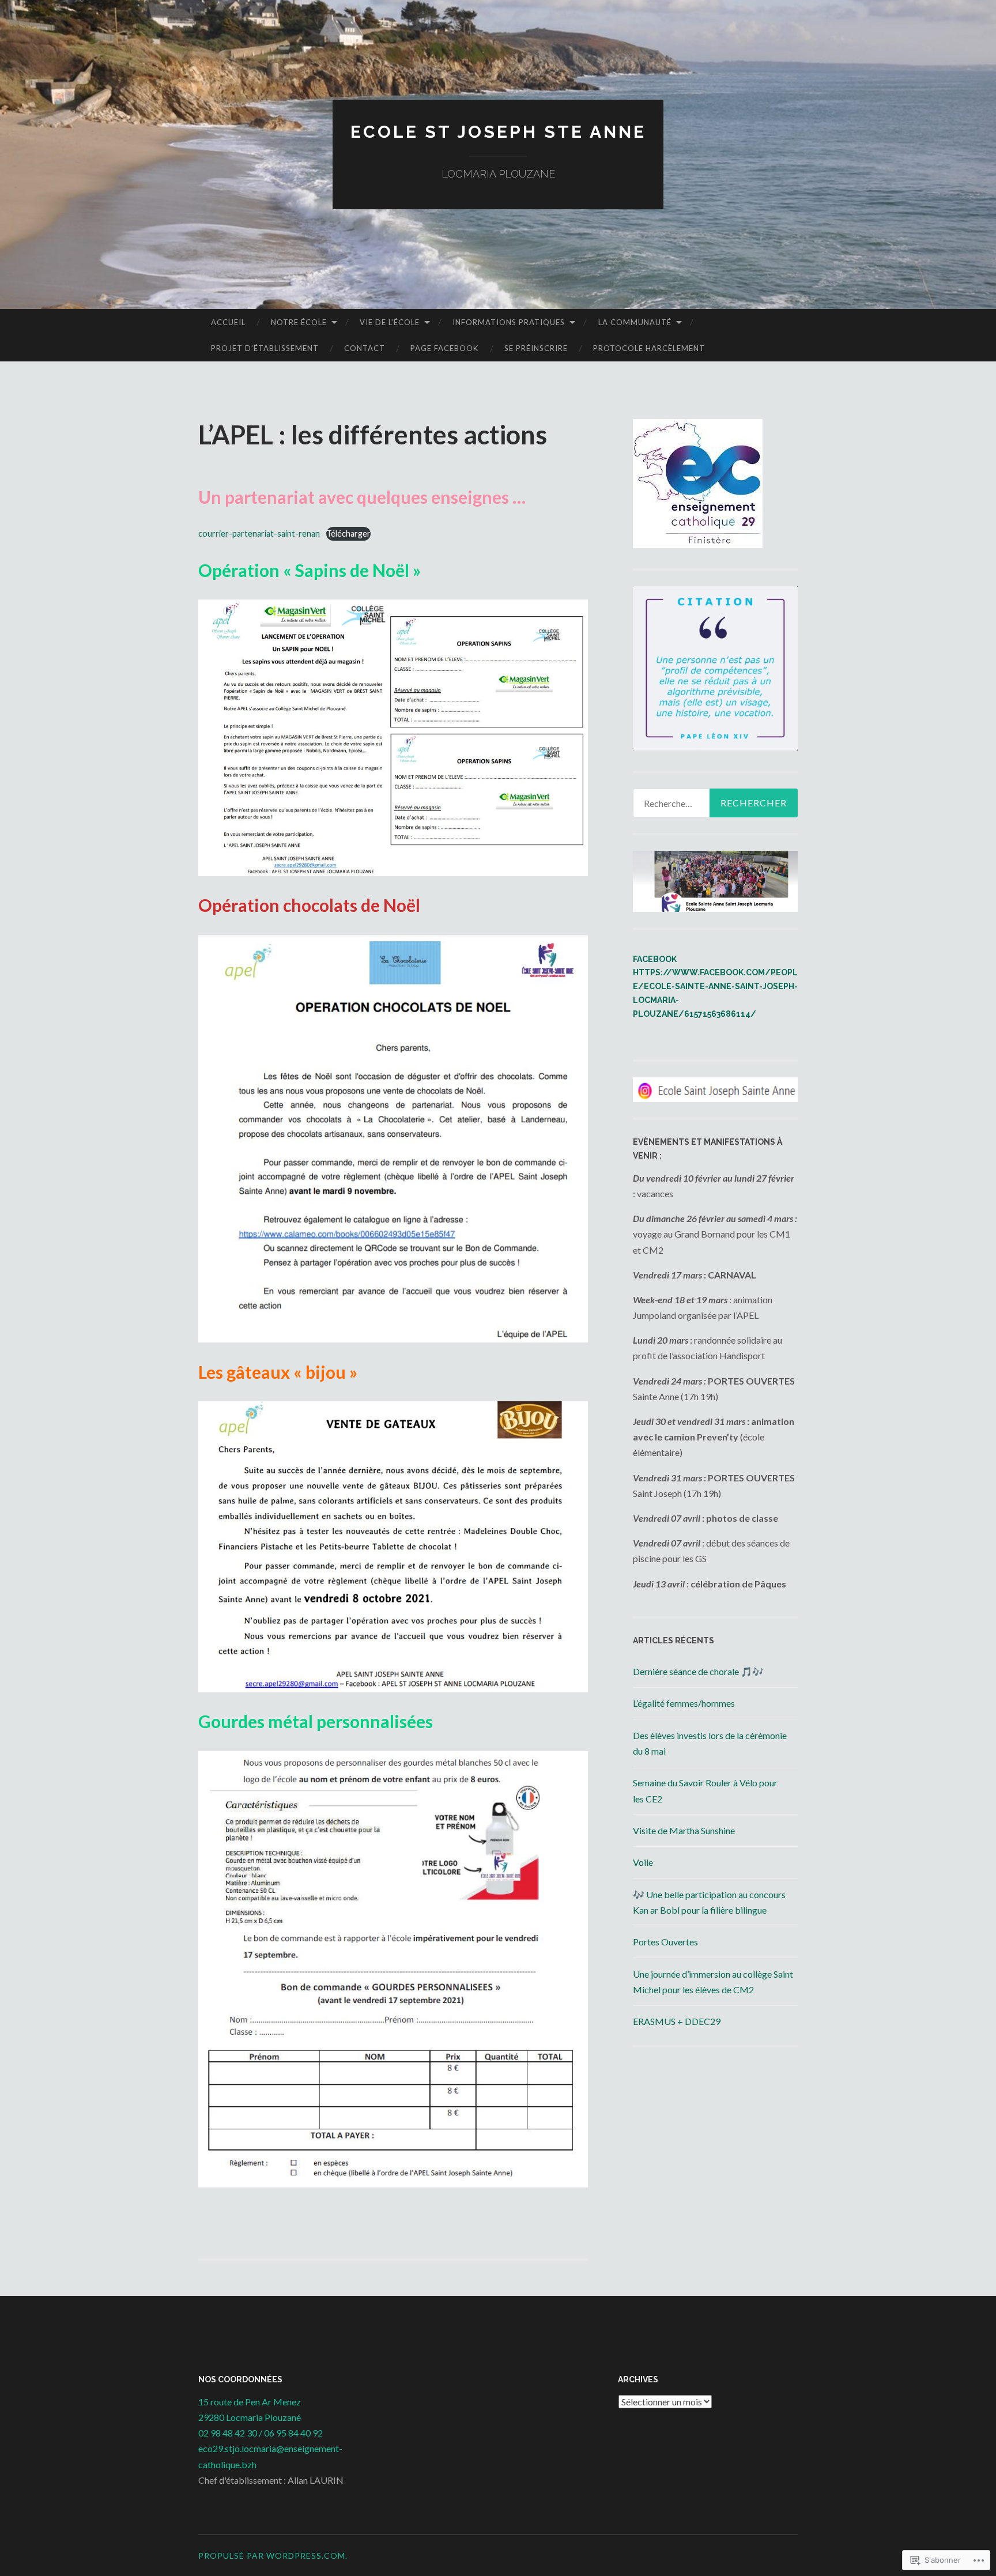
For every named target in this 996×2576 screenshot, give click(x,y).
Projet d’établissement (265, 348)
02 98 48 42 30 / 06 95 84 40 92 (261, 2433)
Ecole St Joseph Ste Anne (498, 132)
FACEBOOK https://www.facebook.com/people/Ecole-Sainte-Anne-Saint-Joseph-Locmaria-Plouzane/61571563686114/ (715, 987)
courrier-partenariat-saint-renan (259, 533)
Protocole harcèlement (649, 348)
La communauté (635, 322)
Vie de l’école (390, 322)
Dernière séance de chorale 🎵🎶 (698, 1671)
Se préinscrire (536, 348)
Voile (643, 1862)
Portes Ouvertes (665, 1942)
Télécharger (348, 533)
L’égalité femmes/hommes (684, 1703)
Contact (365, 348)
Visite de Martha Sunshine (684, 1830)
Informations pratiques (509, 322)
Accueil (228, 322)
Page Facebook (444, 348)
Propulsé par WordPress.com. (273, 2556)
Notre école (299, 322)
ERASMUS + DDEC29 (677, 2021)
